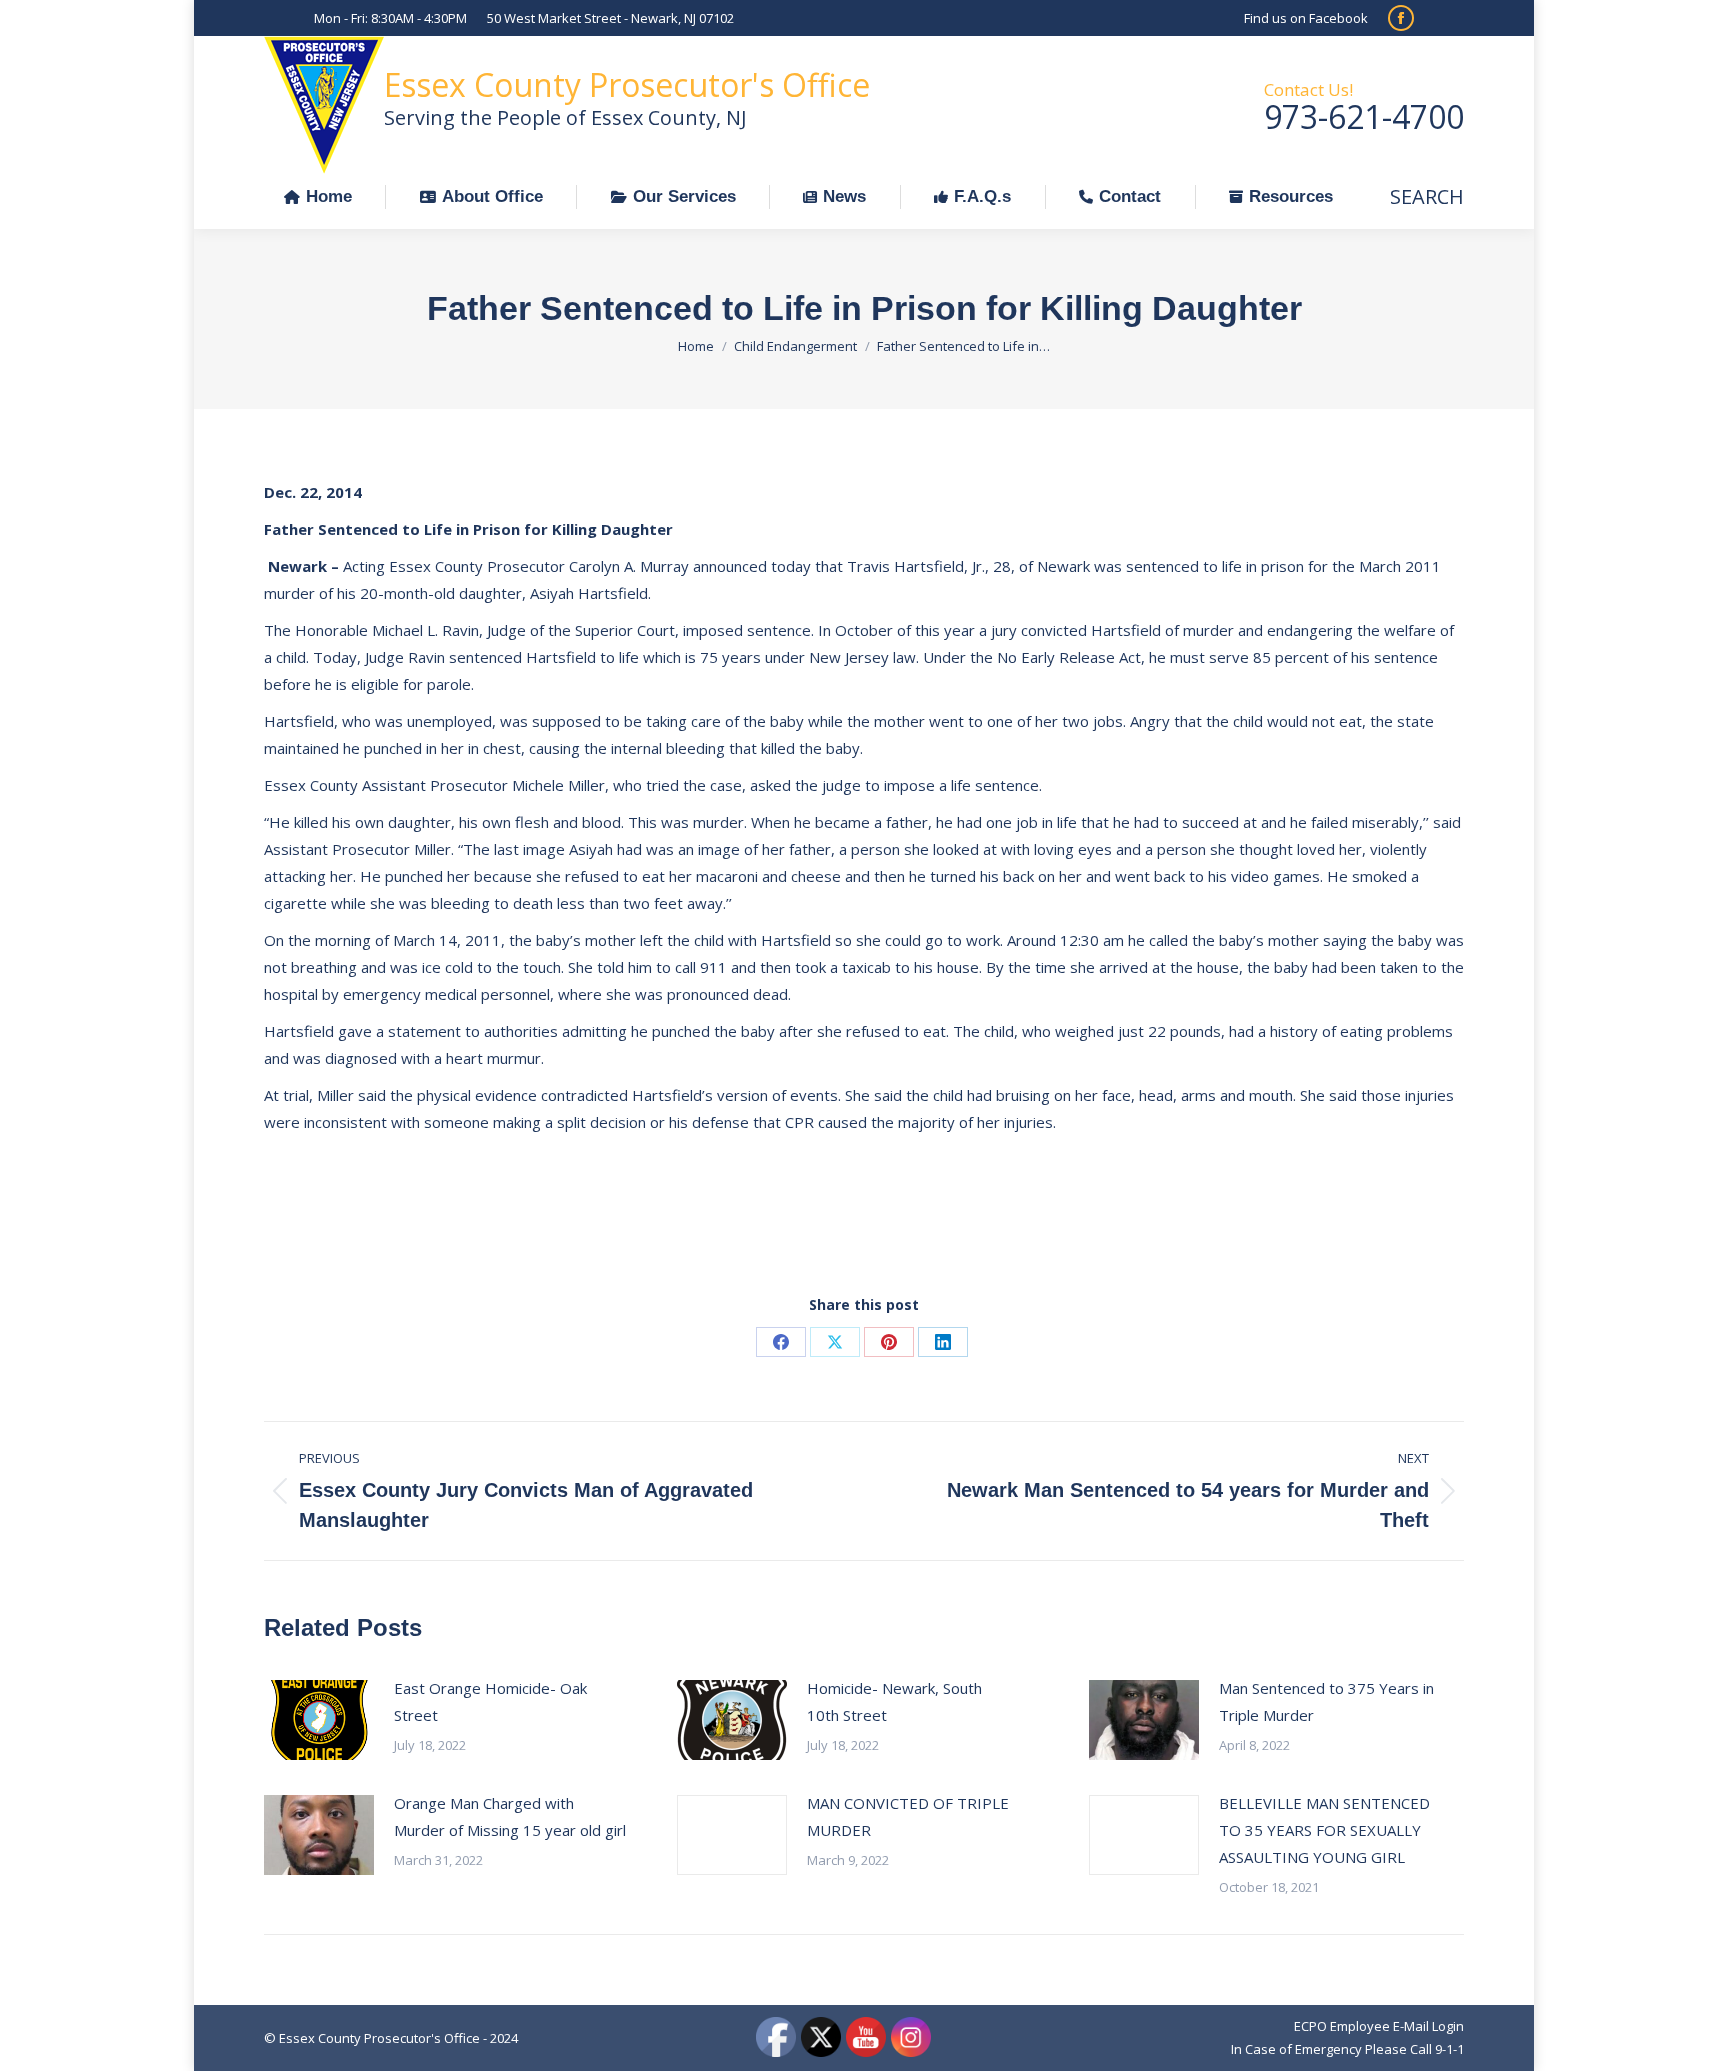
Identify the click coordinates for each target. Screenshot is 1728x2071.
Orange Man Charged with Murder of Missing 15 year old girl (510, 1816)
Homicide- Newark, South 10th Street (894, 1701)
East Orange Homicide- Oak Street (490, 1701)
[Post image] (319, 1720)
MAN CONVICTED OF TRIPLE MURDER (908, 1816)
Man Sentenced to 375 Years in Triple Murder (1326, 1701)
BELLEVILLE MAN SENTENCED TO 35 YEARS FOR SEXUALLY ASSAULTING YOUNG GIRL (1324, 1830)
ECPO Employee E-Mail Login (1379, 2026)
